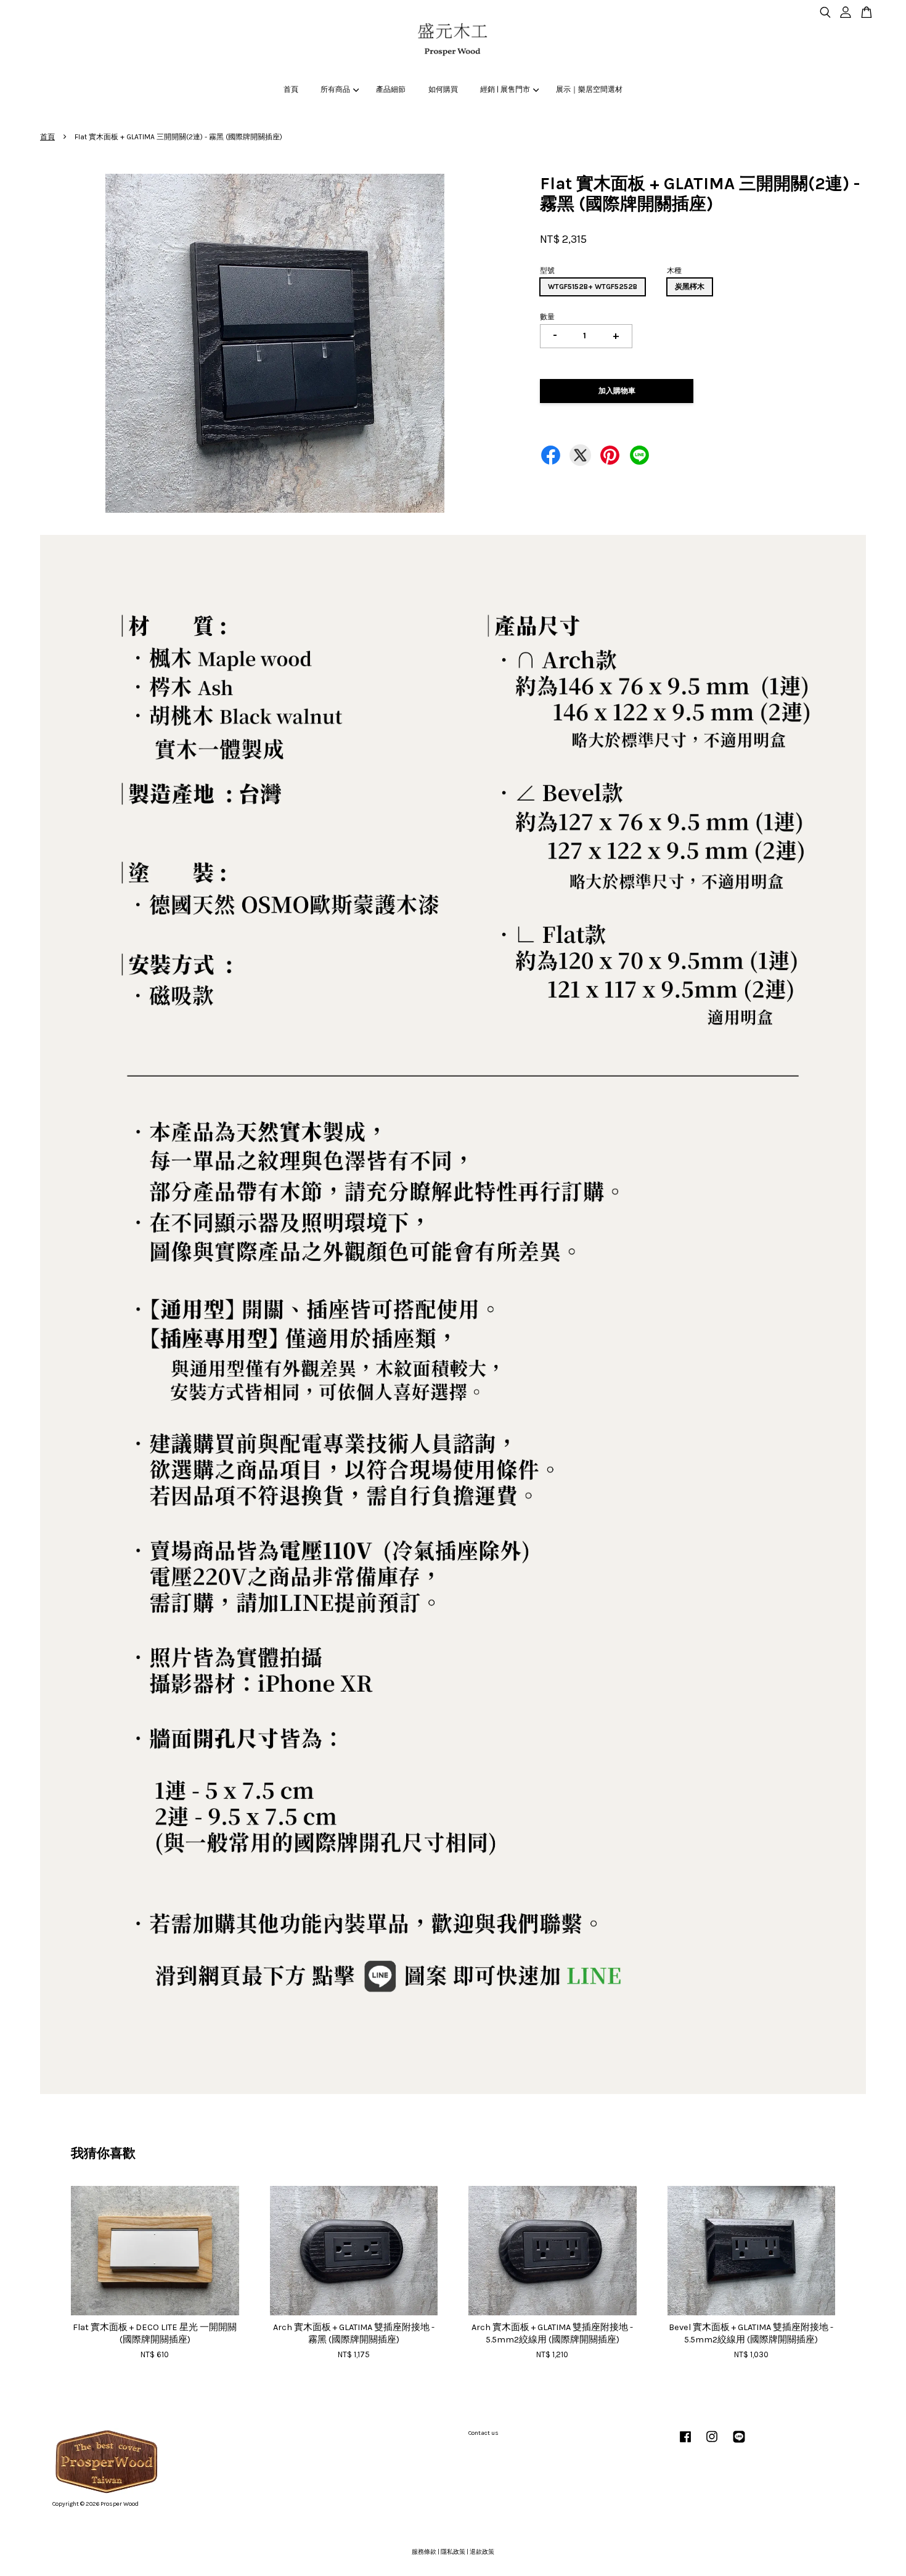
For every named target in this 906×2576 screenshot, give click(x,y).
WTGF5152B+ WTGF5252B (593, 287)
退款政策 (482, 2552)
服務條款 (424, 2552)
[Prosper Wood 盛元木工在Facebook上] (685, 2444)
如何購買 (443, 89)
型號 (547, 271)
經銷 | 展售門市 (505, 89)
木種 (674, 271)
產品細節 (391, 89)
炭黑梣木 (690, 287)
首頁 (291, 89)
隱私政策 (453, 2552)
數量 (547, 317)
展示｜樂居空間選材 (589, 89)
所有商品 (335, 89)
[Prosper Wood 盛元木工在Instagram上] (712, 2444)
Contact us (484, 2433)
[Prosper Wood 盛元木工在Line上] (739, 2444)
